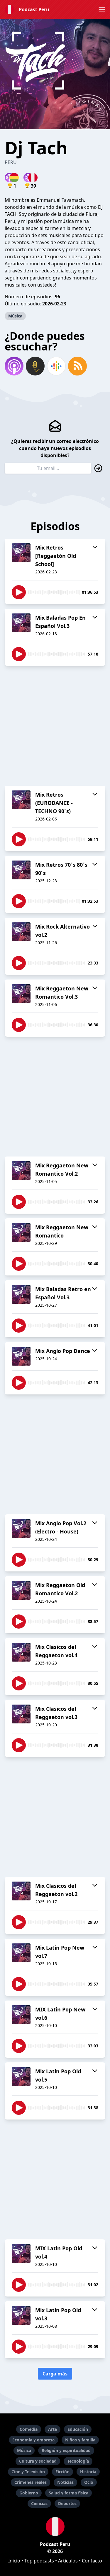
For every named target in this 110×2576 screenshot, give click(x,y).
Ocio (89, 2482)
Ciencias (39, 2503)
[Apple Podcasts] (14, 366)
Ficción (62, 2472)
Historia (88, 2472)
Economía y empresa (33, 2440)
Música (15, 316)
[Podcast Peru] (55, 2527)
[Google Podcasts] (56, 366)
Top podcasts (39, 2561)
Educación (78, 2429)
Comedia (29, 2429)
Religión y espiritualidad (66, 2450)
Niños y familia (80, 2440)
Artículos (68, 2561)
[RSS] (77, 366)
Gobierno (29, 2493)
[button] (102, 9)
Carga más (55, 2374)
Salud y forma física (68, 2493)
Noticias (65, 2482)
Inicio (14, 2561)
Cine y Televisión (28, 2472)
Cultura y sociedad (38, 2461)
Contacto (92, 2561)
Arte (53, 2429)
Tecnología (78, 2461)
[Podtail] (35, 366)
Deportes (67, 2503)
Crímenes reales (31, 2482)
